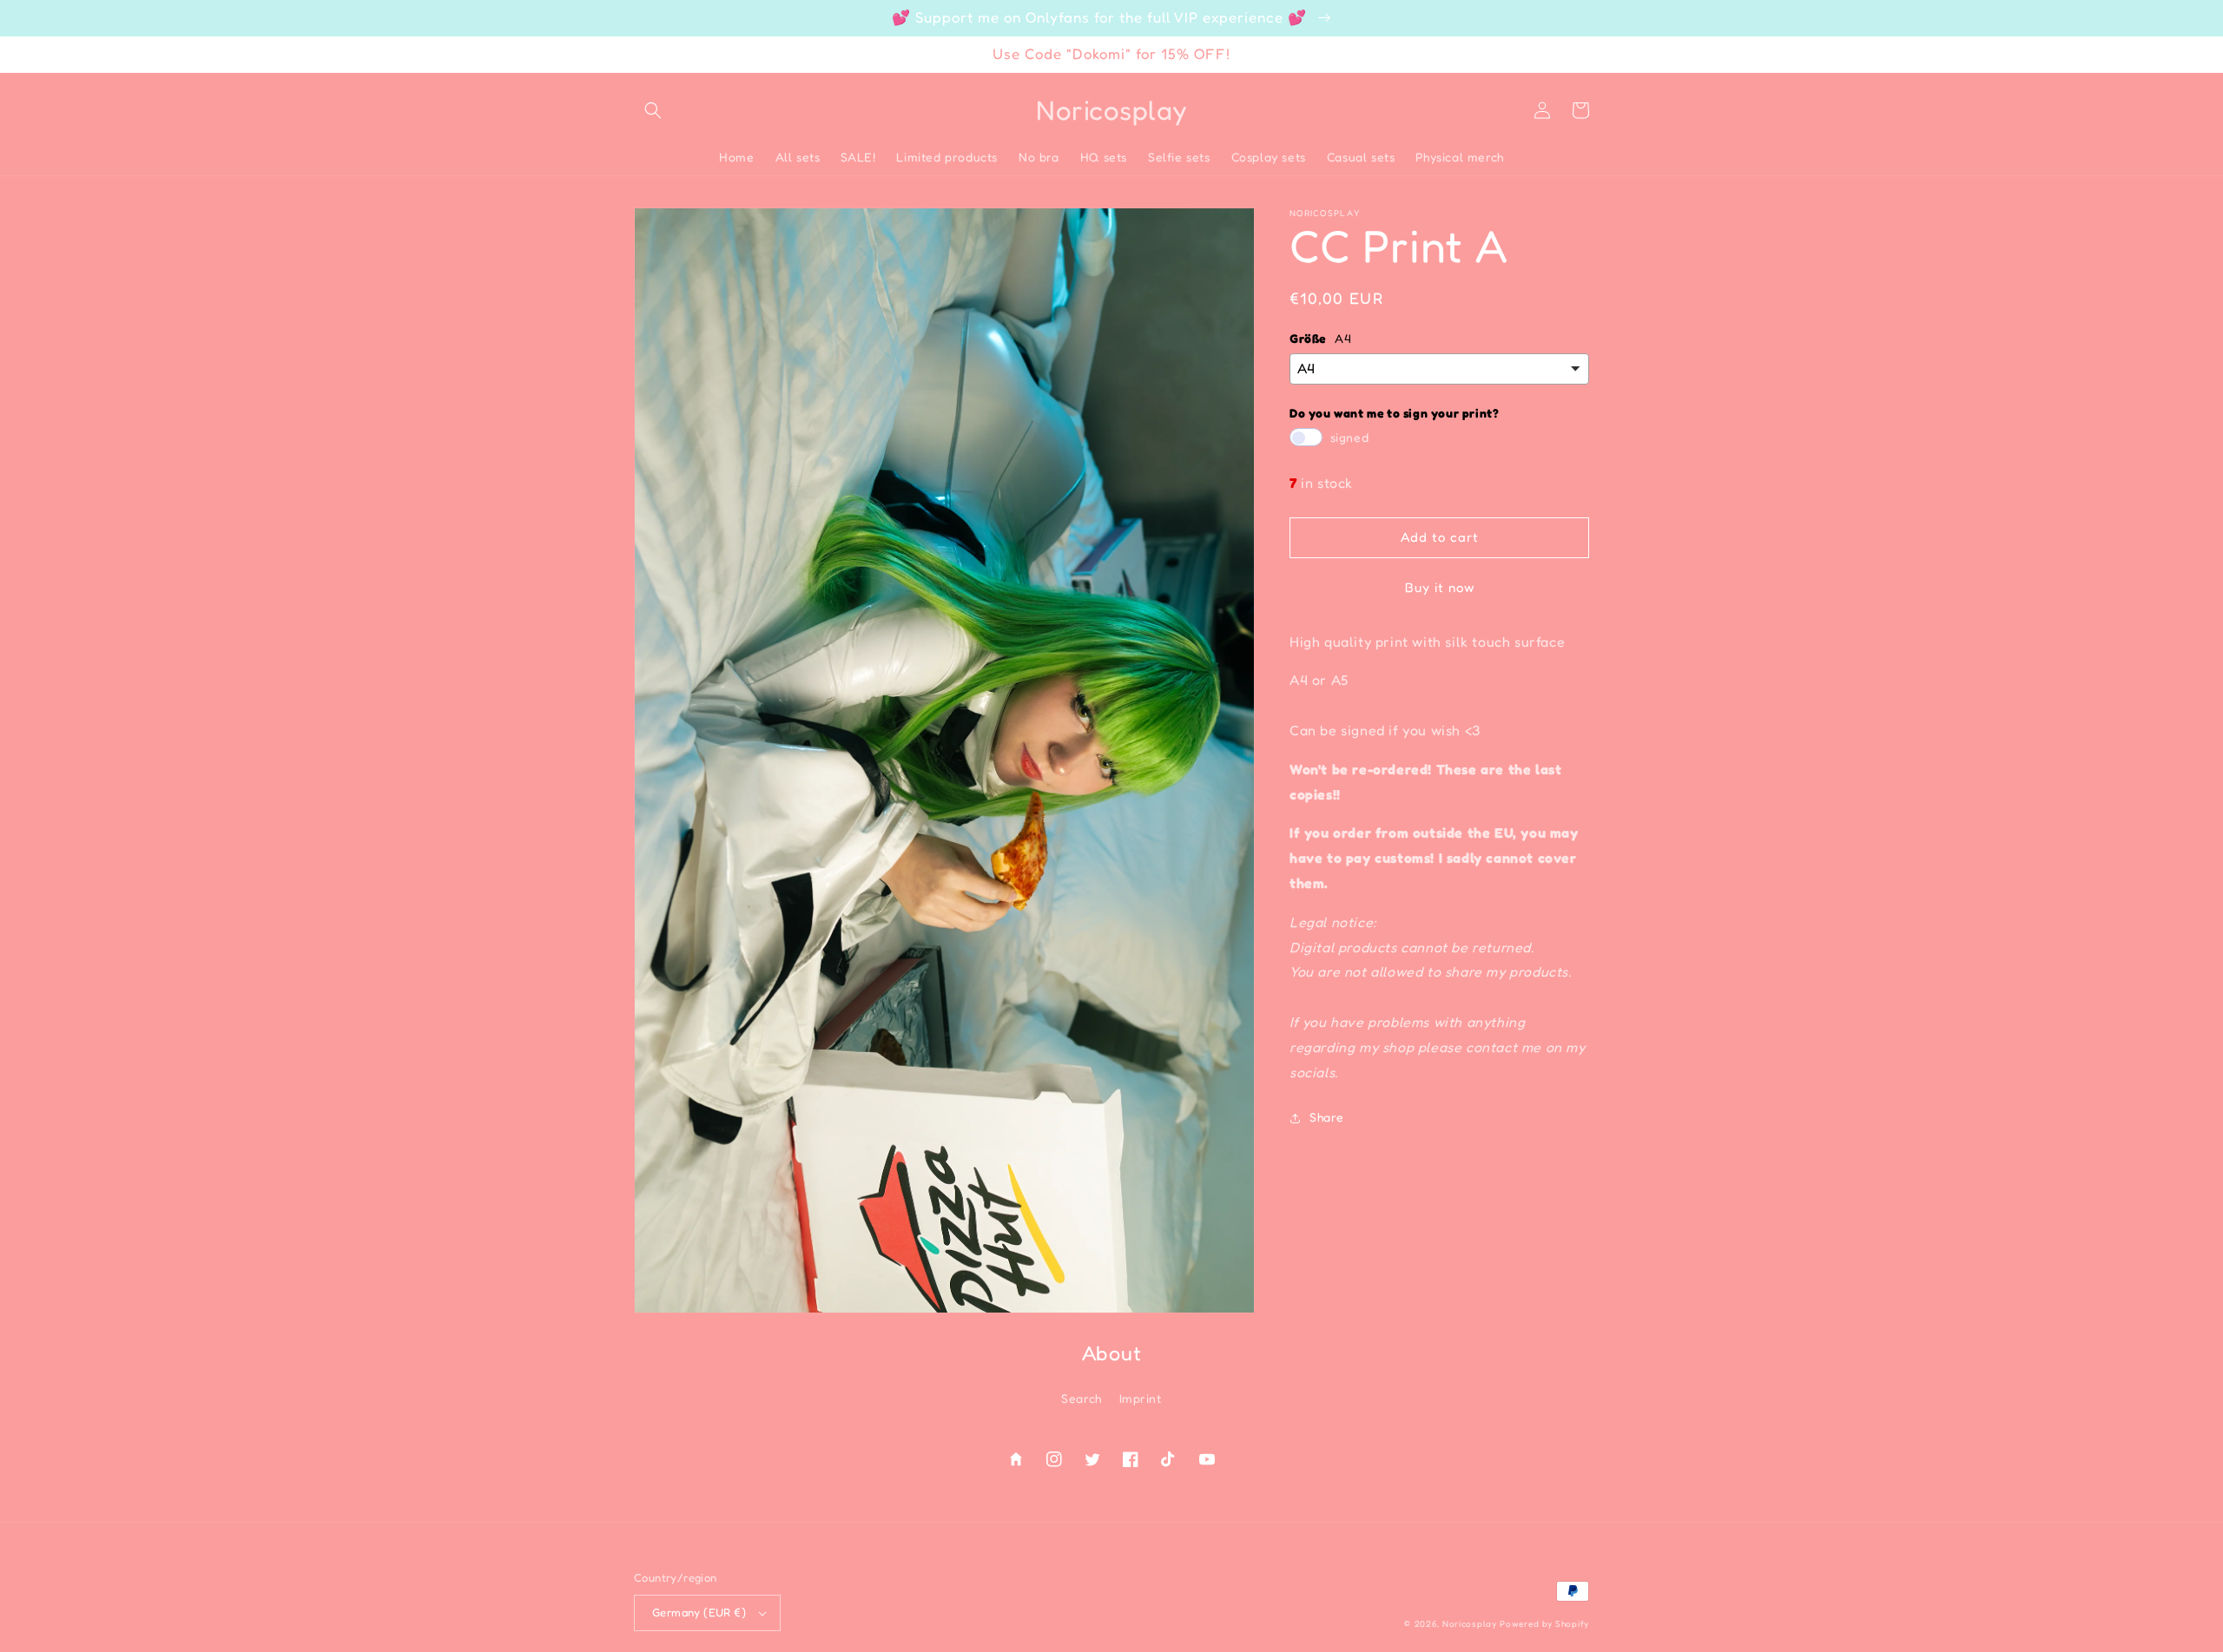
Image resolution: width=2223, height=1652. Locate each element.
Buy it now (1440, 587)
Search (1082, 1398)
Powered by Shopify (1544, 1623)
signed (1350, 438)
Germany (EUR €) (699, 1612)
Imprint (1141, 1398)
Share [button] (1327, 1118)
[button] (653, 110)
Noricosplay (1470, 1623)
